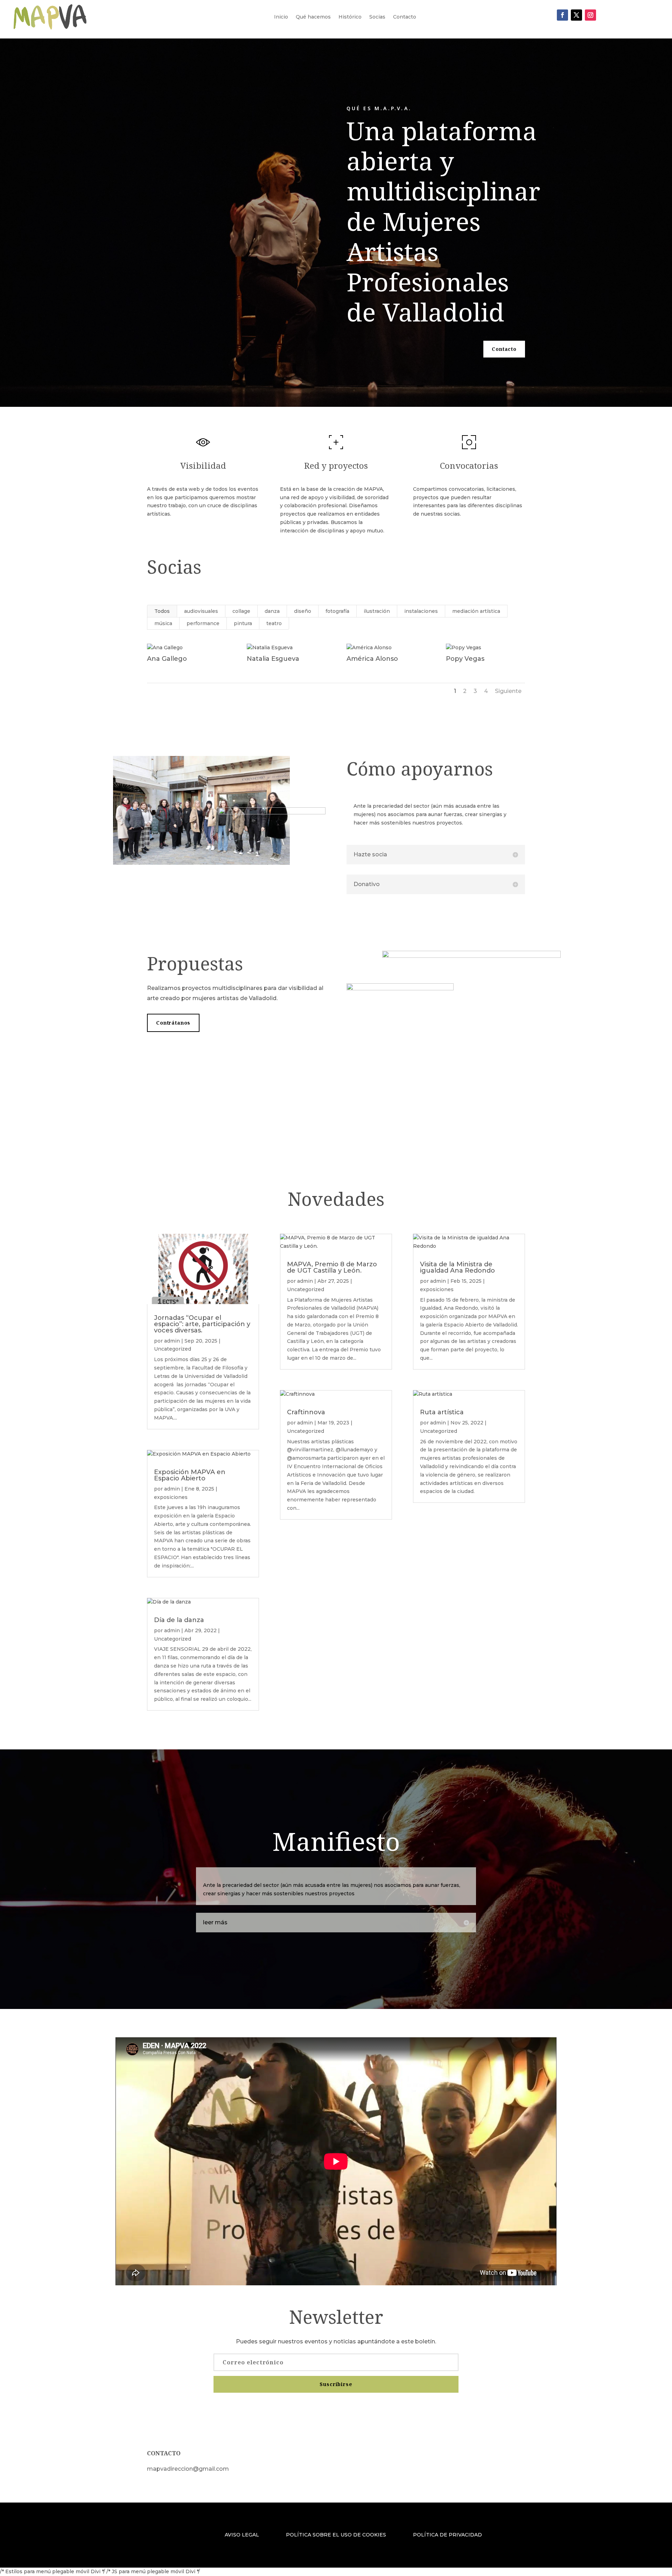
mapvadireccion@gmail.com (188, 2469)
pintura (243, 623)
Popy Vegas (465, 659)
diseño (303, 611)
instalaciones (421, 611)
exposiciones (171, 1497)
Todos (162, 611)
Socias (377, 17)
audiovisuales (201, 611)
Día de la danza (179, 1620)
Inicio (281, 17)
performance (203, 623)
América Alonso (372, 659)
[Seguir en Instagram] (590, 15)
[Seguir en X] (576, 15)
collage (241, 611)
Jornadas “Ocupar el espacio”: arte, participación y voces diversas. (202, 1324)
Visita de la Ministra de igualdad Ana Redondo (457, 1267)
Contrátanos (173, 1023)
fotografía (337, 611)
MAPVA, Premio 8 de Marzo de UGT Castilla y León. (332, 1267)
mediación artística (476, 611)
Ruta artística (442, 1412)
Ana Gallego (167, 659)
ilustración (377, 611)
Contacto (405, 17)
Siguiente (508, 691)
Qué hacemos (313, 17)
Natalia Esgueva (273, 659)
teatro (274, 623)
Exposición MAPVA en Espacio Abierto (190, 1475)
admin (172, 1341)
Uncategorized (173, 1349)
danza (272, 611)
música (163, 623)
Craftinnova (306, 1412)
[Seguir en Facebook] (562, 15)
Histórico (350, 17)
